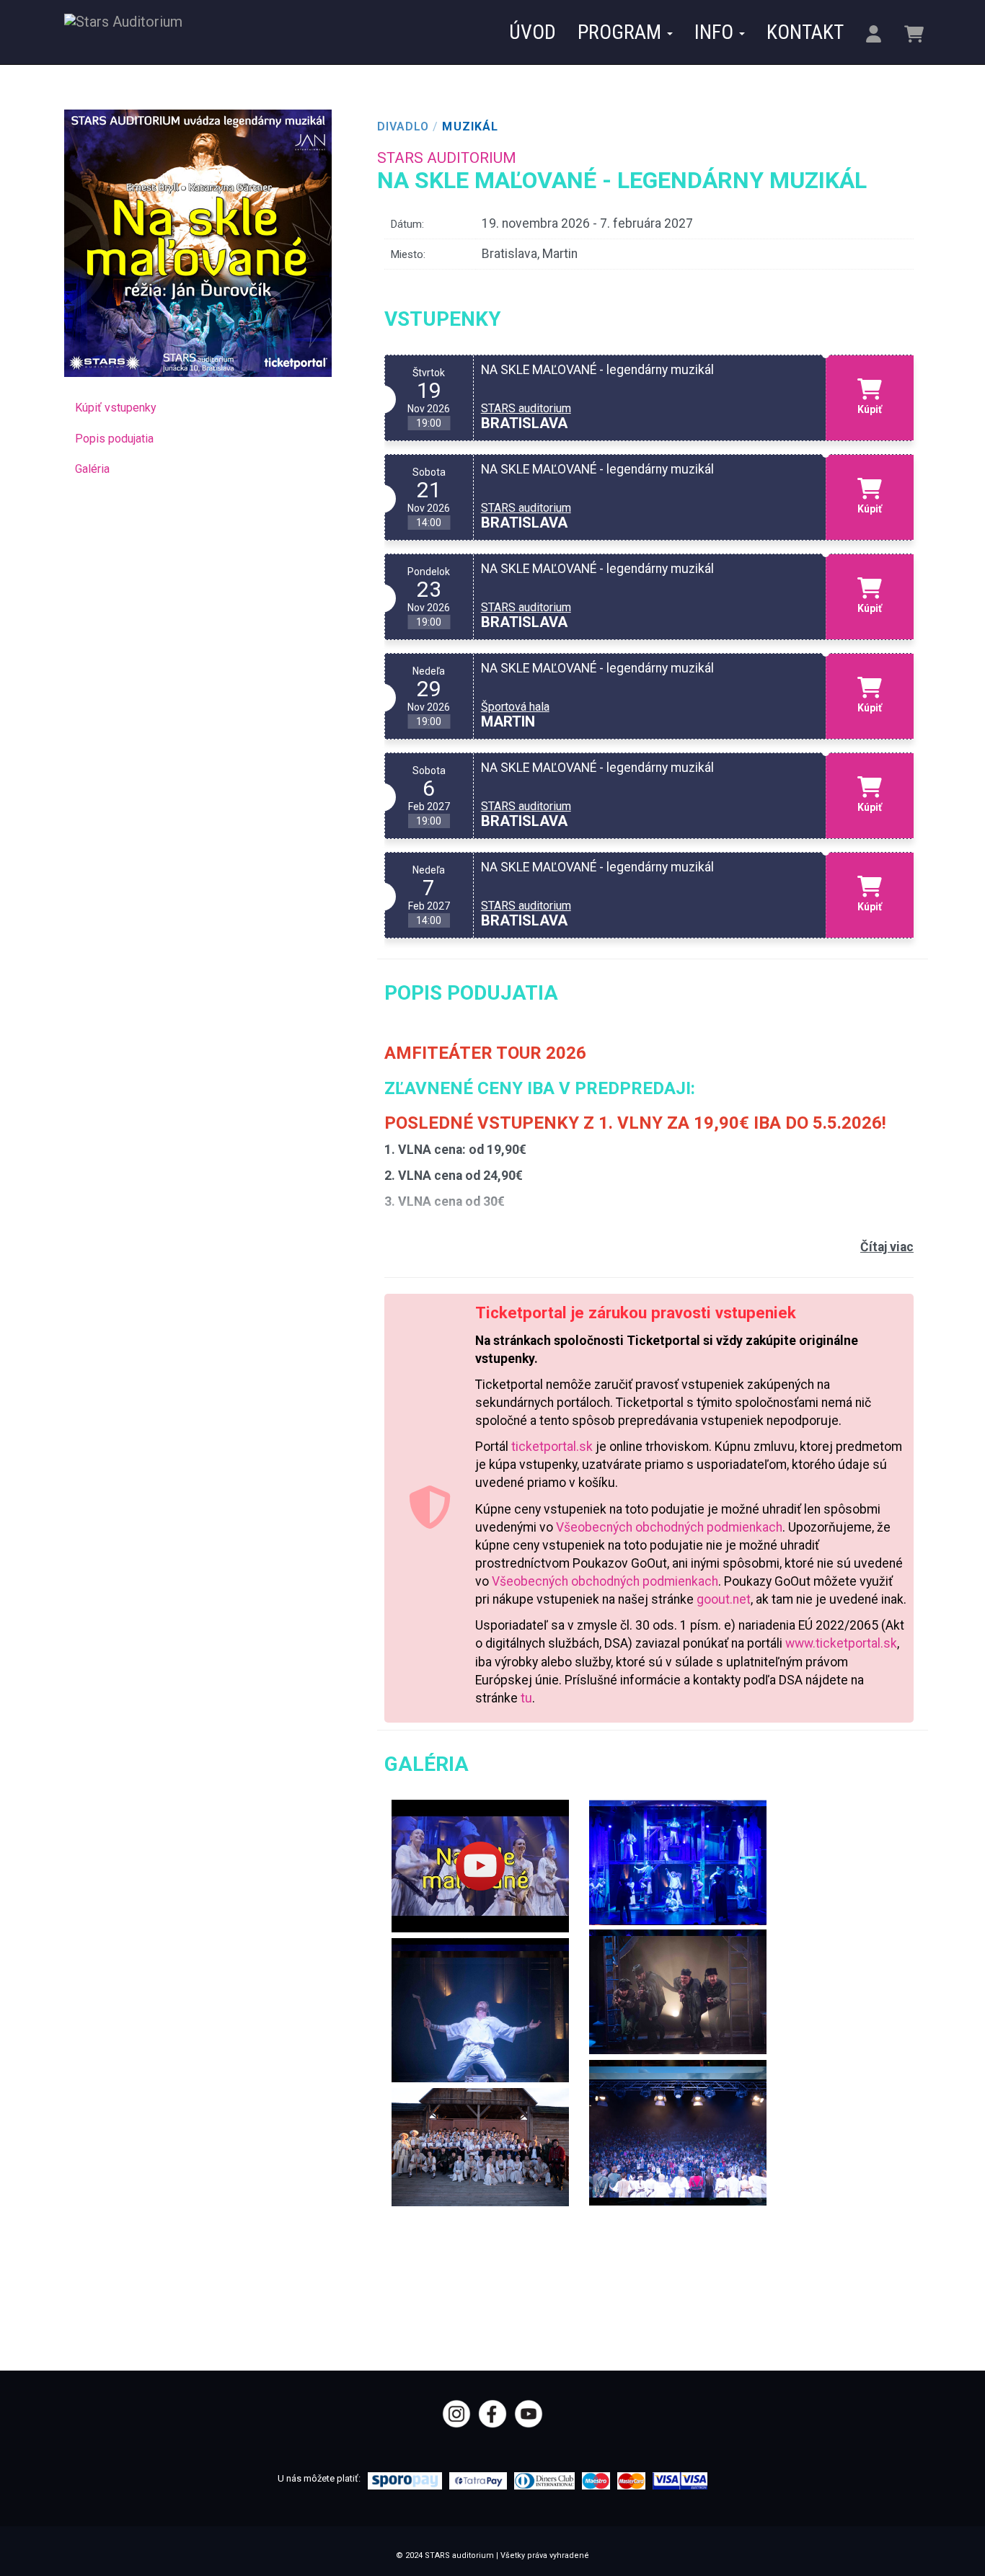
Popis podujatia (114, 439)
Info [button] (716, 32)
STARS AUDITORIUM (447, 158)
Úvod (533, 32)
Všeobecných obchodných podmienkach (669, 1527)
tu (526, 1698)
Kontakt (805, 32)
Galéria (92, 469)
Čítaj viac (887, 1247)
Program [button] (622, 32)
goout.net (724, 1599)
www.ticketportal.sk (841, 1643)
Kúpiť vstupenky (116, 408)
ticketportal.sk (552, 1447)
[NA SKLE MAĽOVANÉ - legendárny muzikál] (480, 1866)
